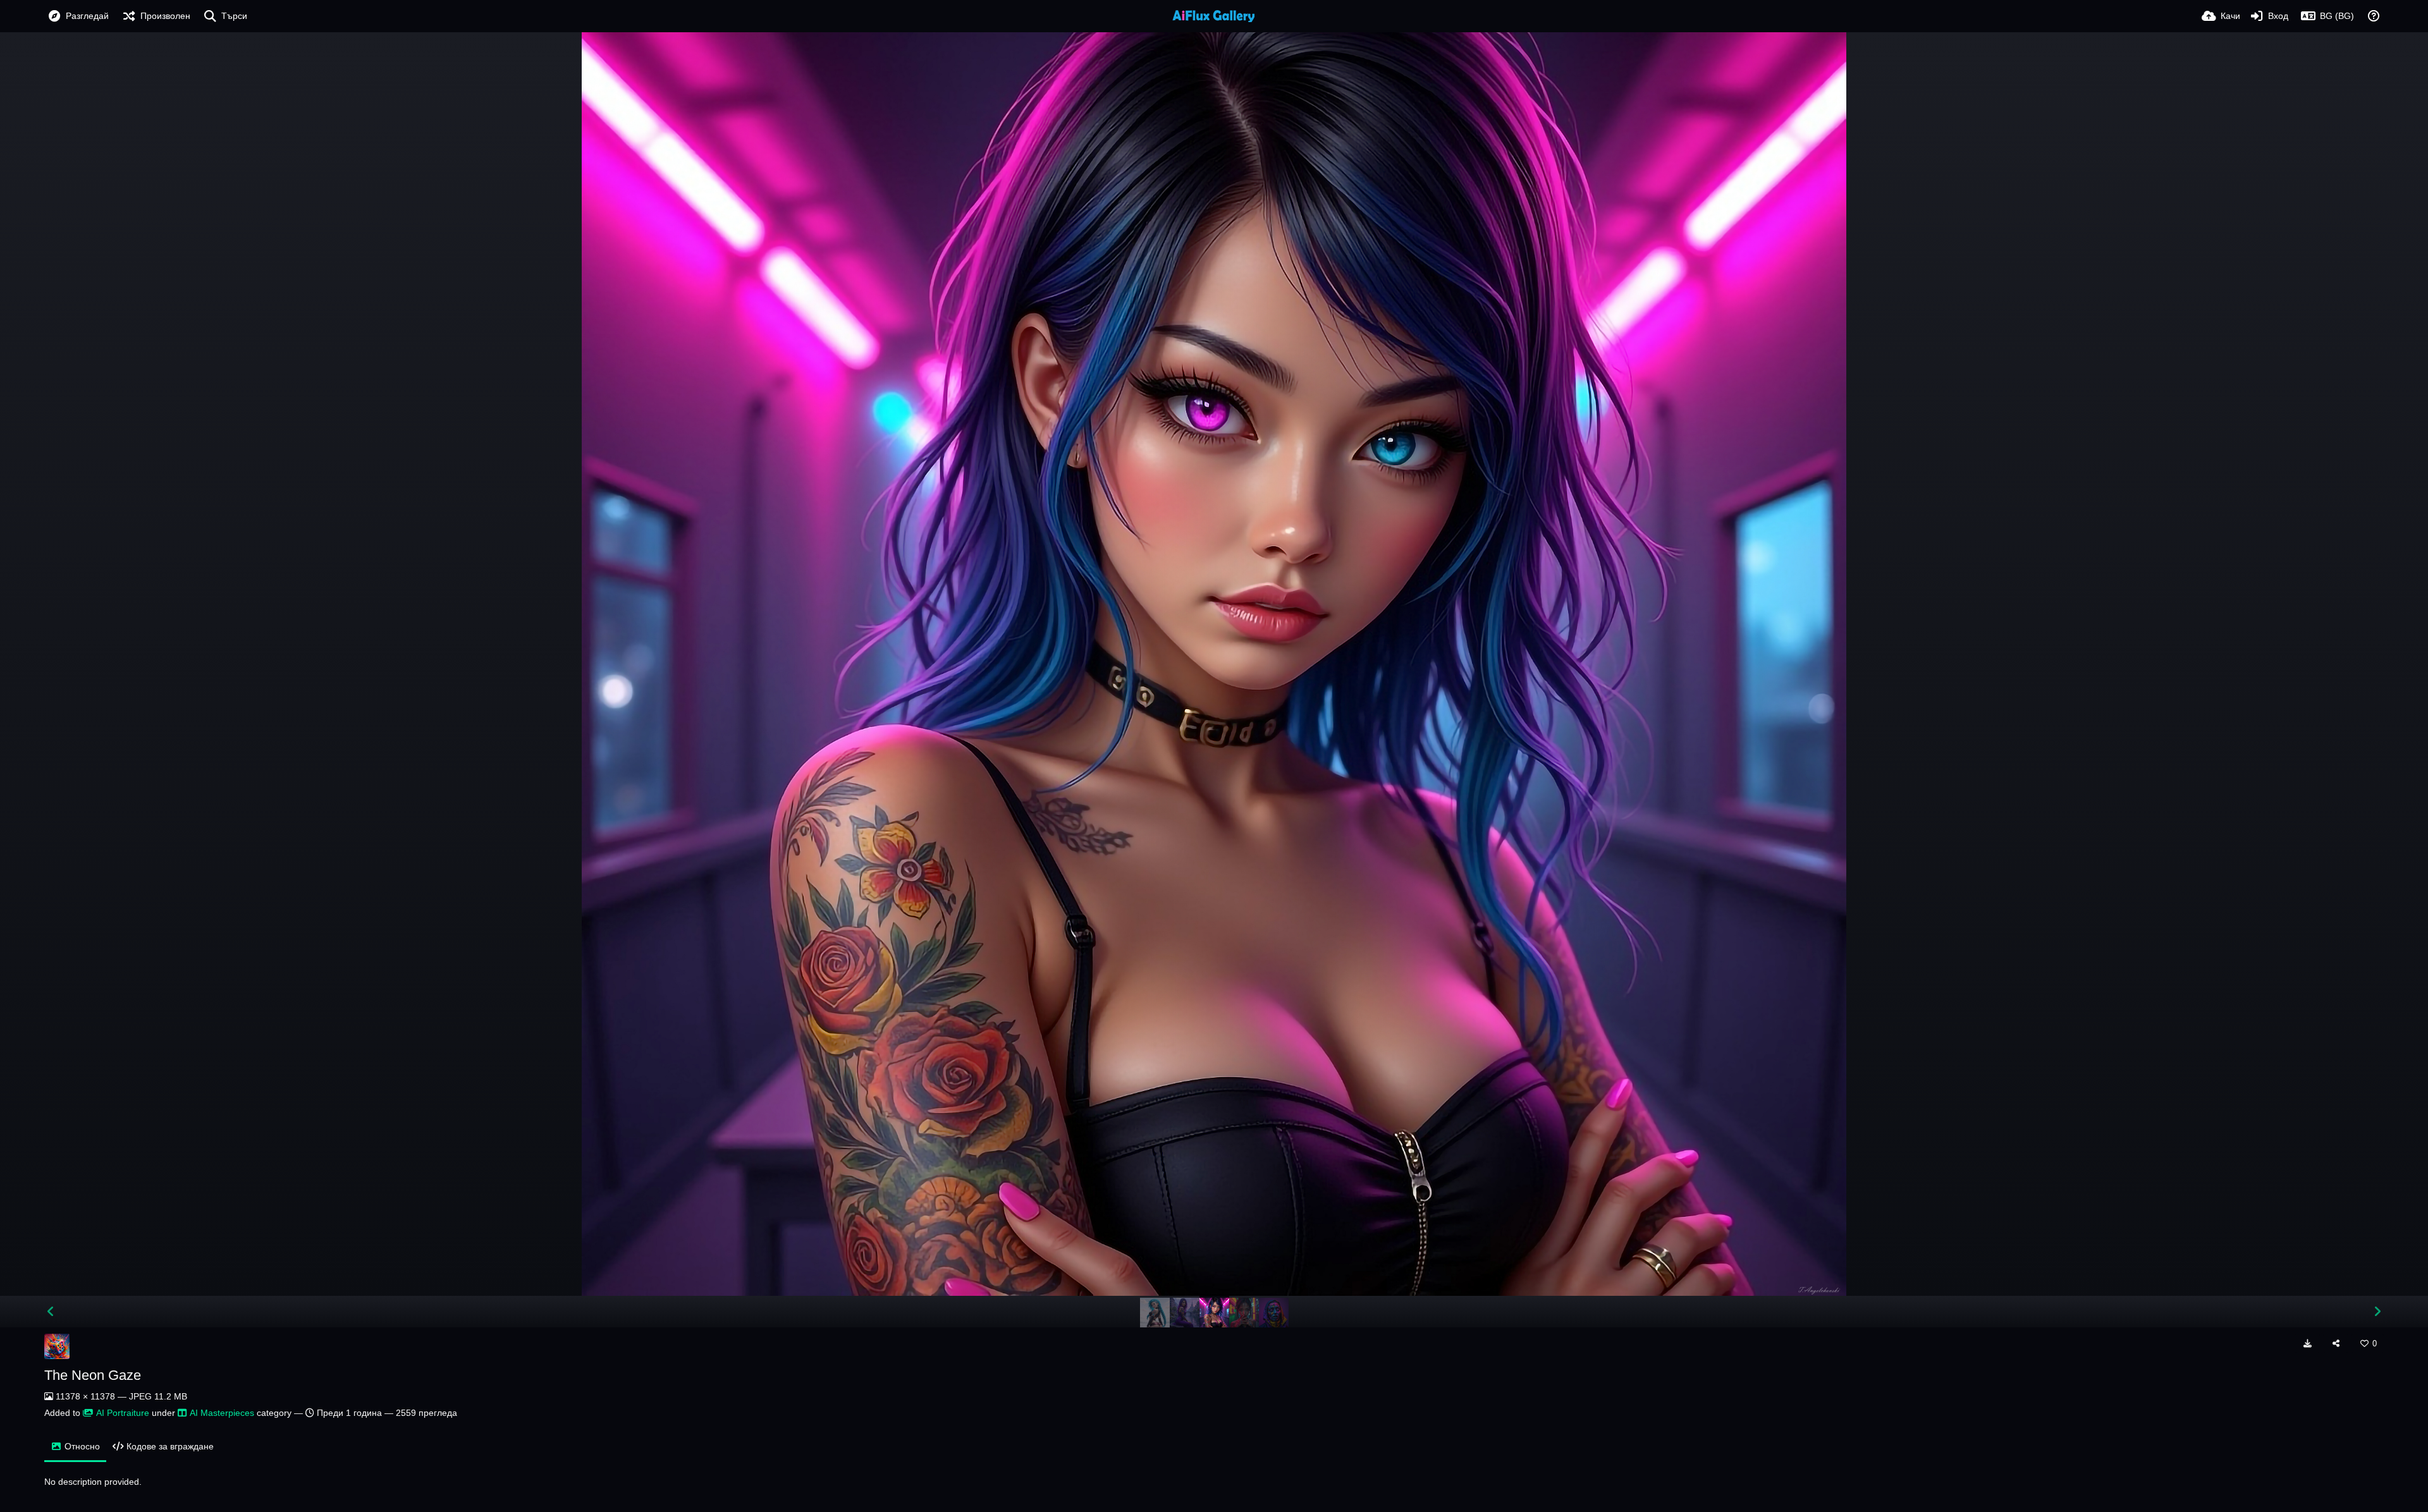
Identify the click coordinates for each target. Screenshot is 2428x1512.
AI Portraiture (123, 1413)
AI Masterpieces (222, 1413)
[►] (2377, 1312)
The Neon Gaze (93, 1375)
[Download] (2307, 1343)
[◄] (51, 1312)
